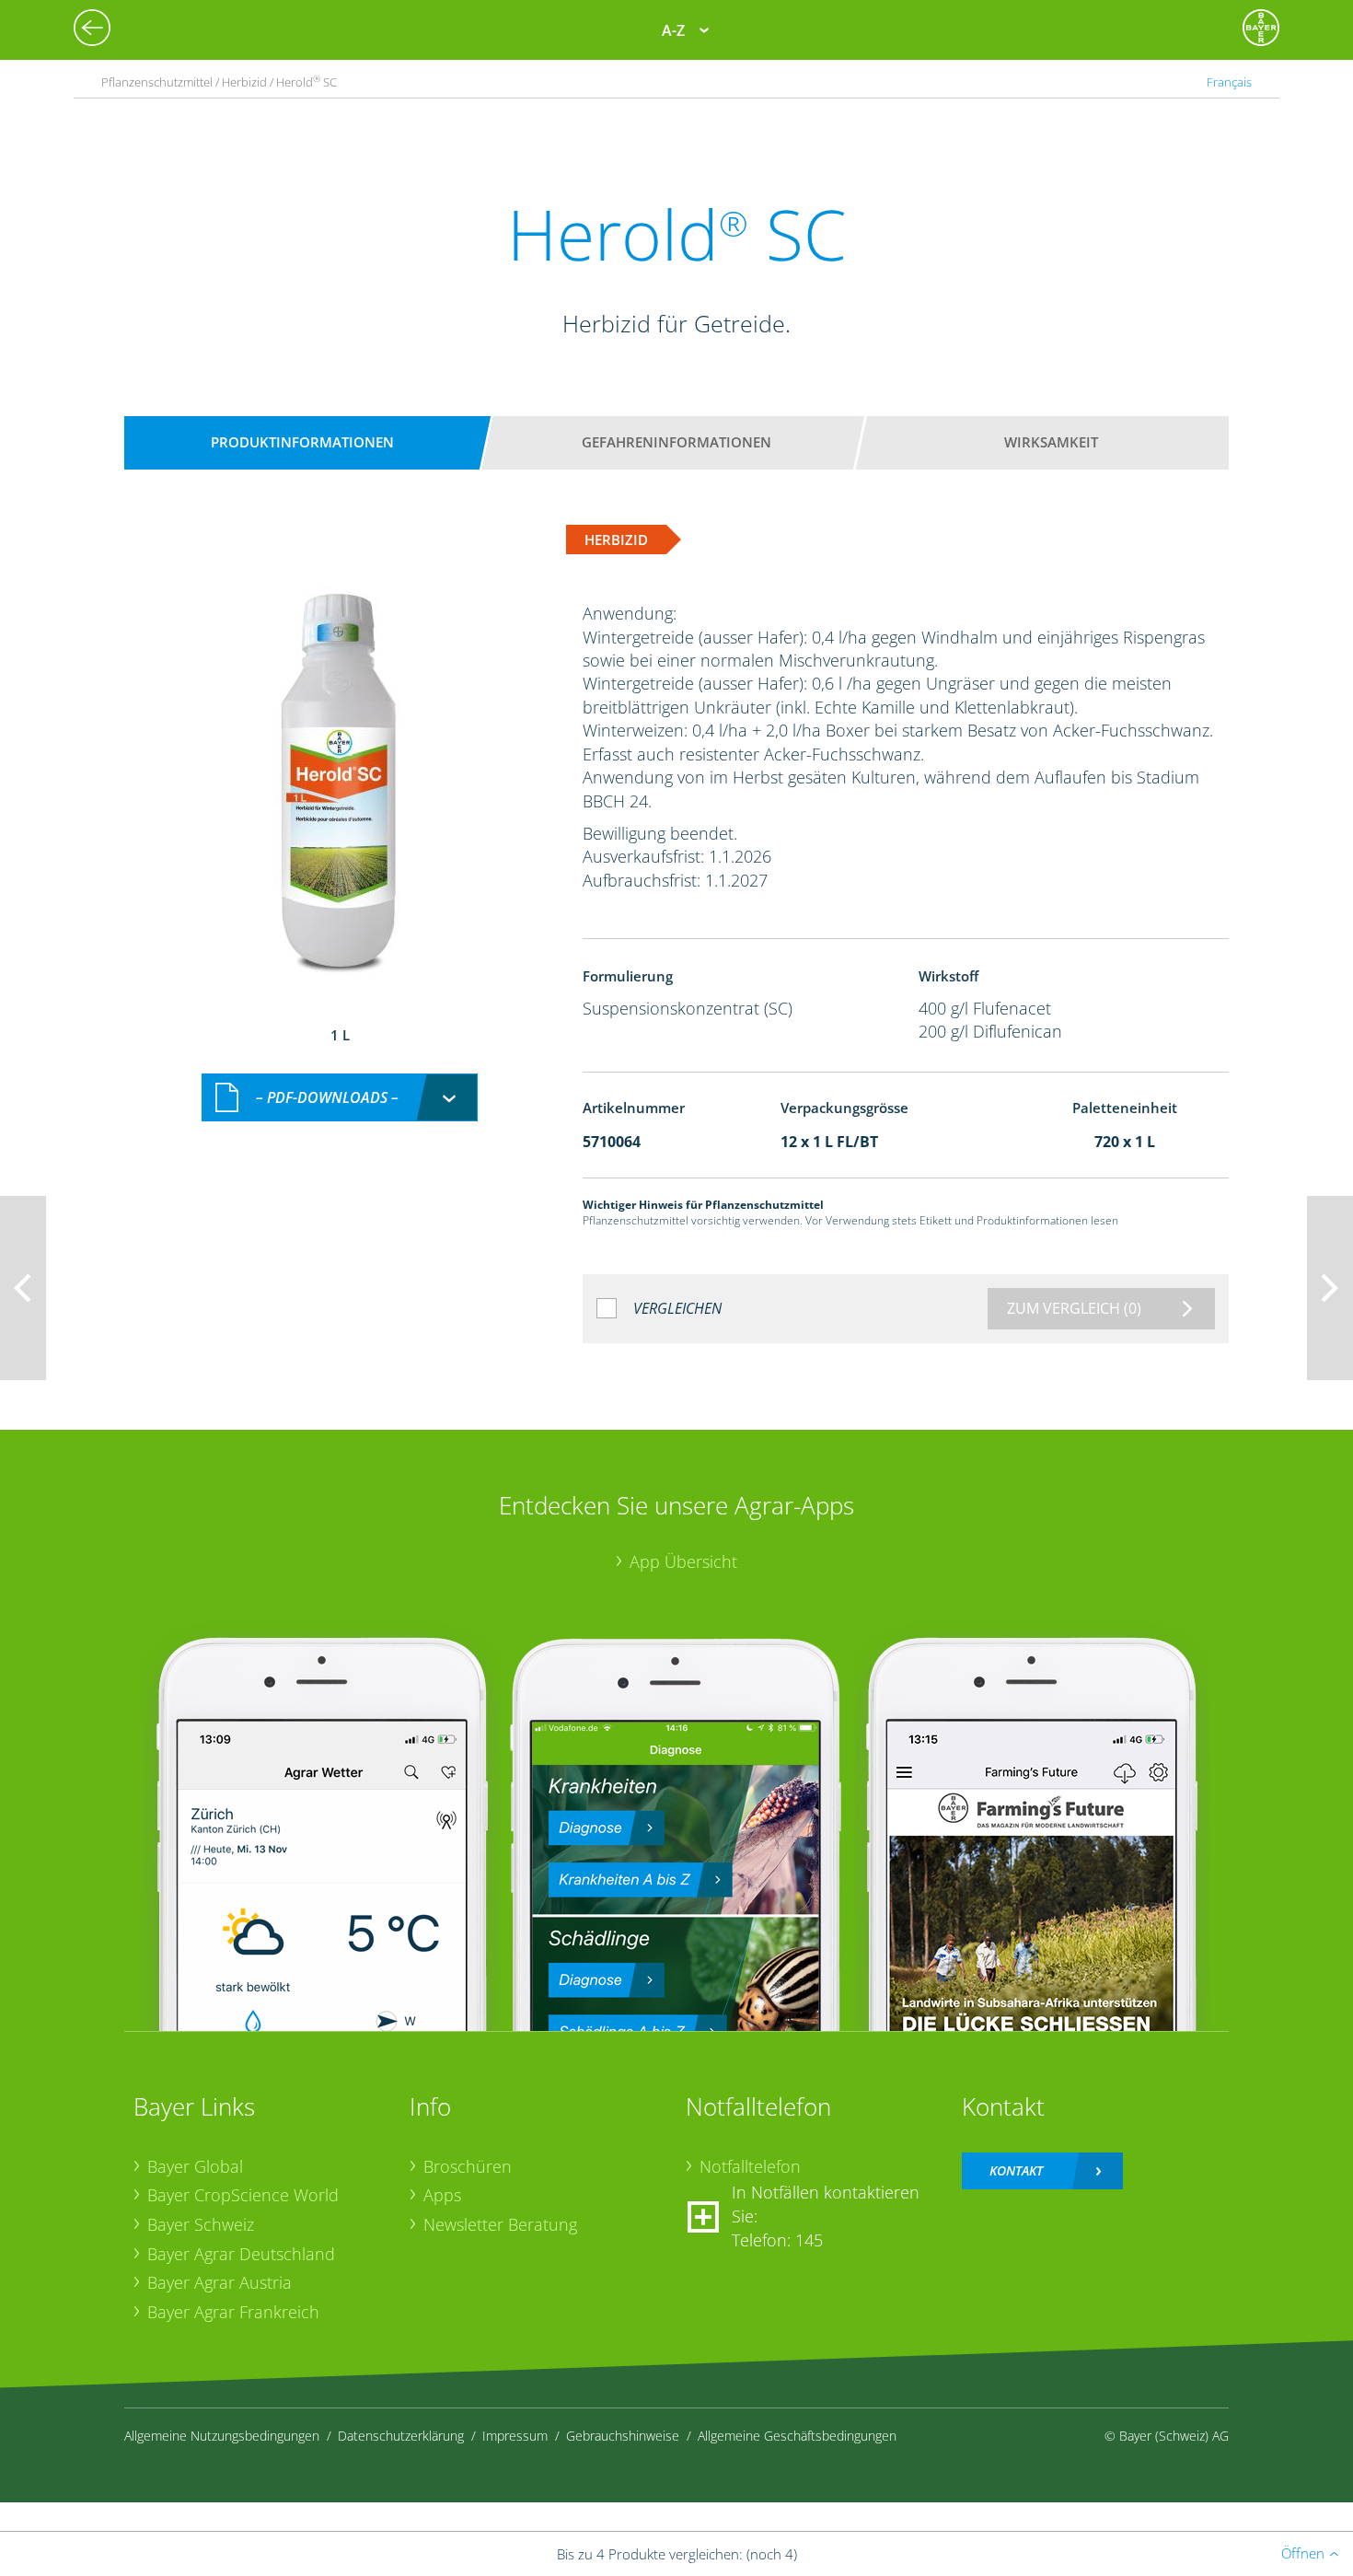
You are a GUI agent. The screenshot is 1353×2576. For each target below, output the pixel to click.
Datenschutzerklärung (401, 2436)
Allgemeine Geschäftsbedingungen (797, 2436)
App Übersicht (683, 1561)
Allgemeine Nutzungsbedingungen (222, 2436)
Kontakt (1016, 2170)
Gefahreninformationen (676, 442)
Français (1229, 82)
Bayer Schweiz (201, 2224)
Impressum (515, 2436)
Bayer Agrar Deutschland (241, 2254)
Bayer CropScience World (243, 2195)
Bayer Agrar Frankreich (233, 2312)
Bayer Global (195, 2166)
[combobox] (340, 1098)
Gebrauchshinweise (623, 2436)
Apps (442, 2195)
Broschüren (468, 2166)
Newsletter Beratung (500, 2224)
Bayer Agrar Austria (220, 2282)
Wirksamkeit (1051, 442)
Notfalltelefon (750, 2166)
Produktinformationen (302, 442)
